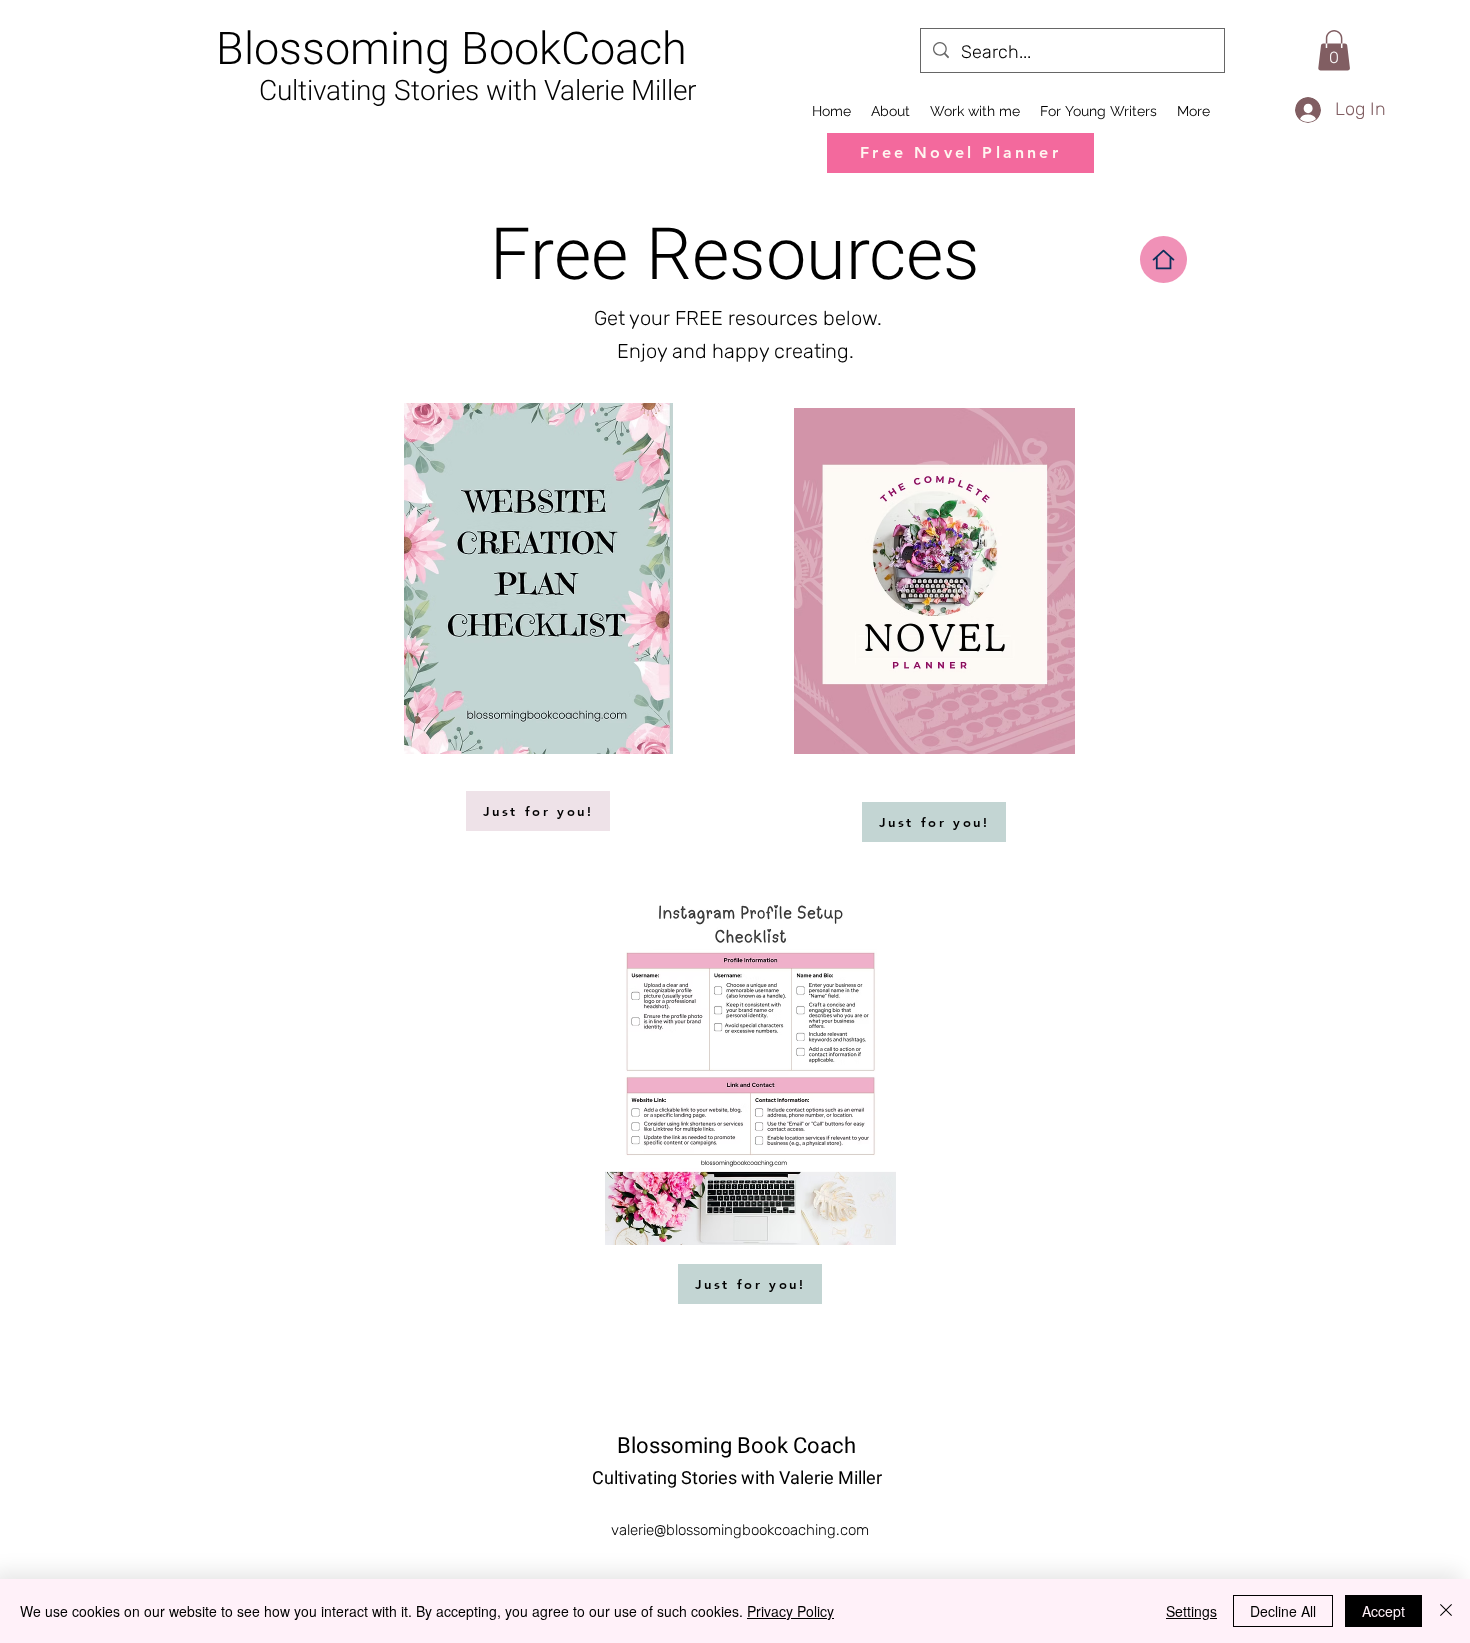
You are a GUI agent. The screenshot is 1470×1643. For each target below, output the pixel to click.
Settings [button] (1191, 1611)
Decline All (1283, 1611)
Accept (1383, 1611)
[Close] (1446, 1611)
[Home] (1163, 259)
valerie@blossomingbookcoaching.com (740, 1530)
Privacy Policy (790, 1611)
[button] (1334, 50)
